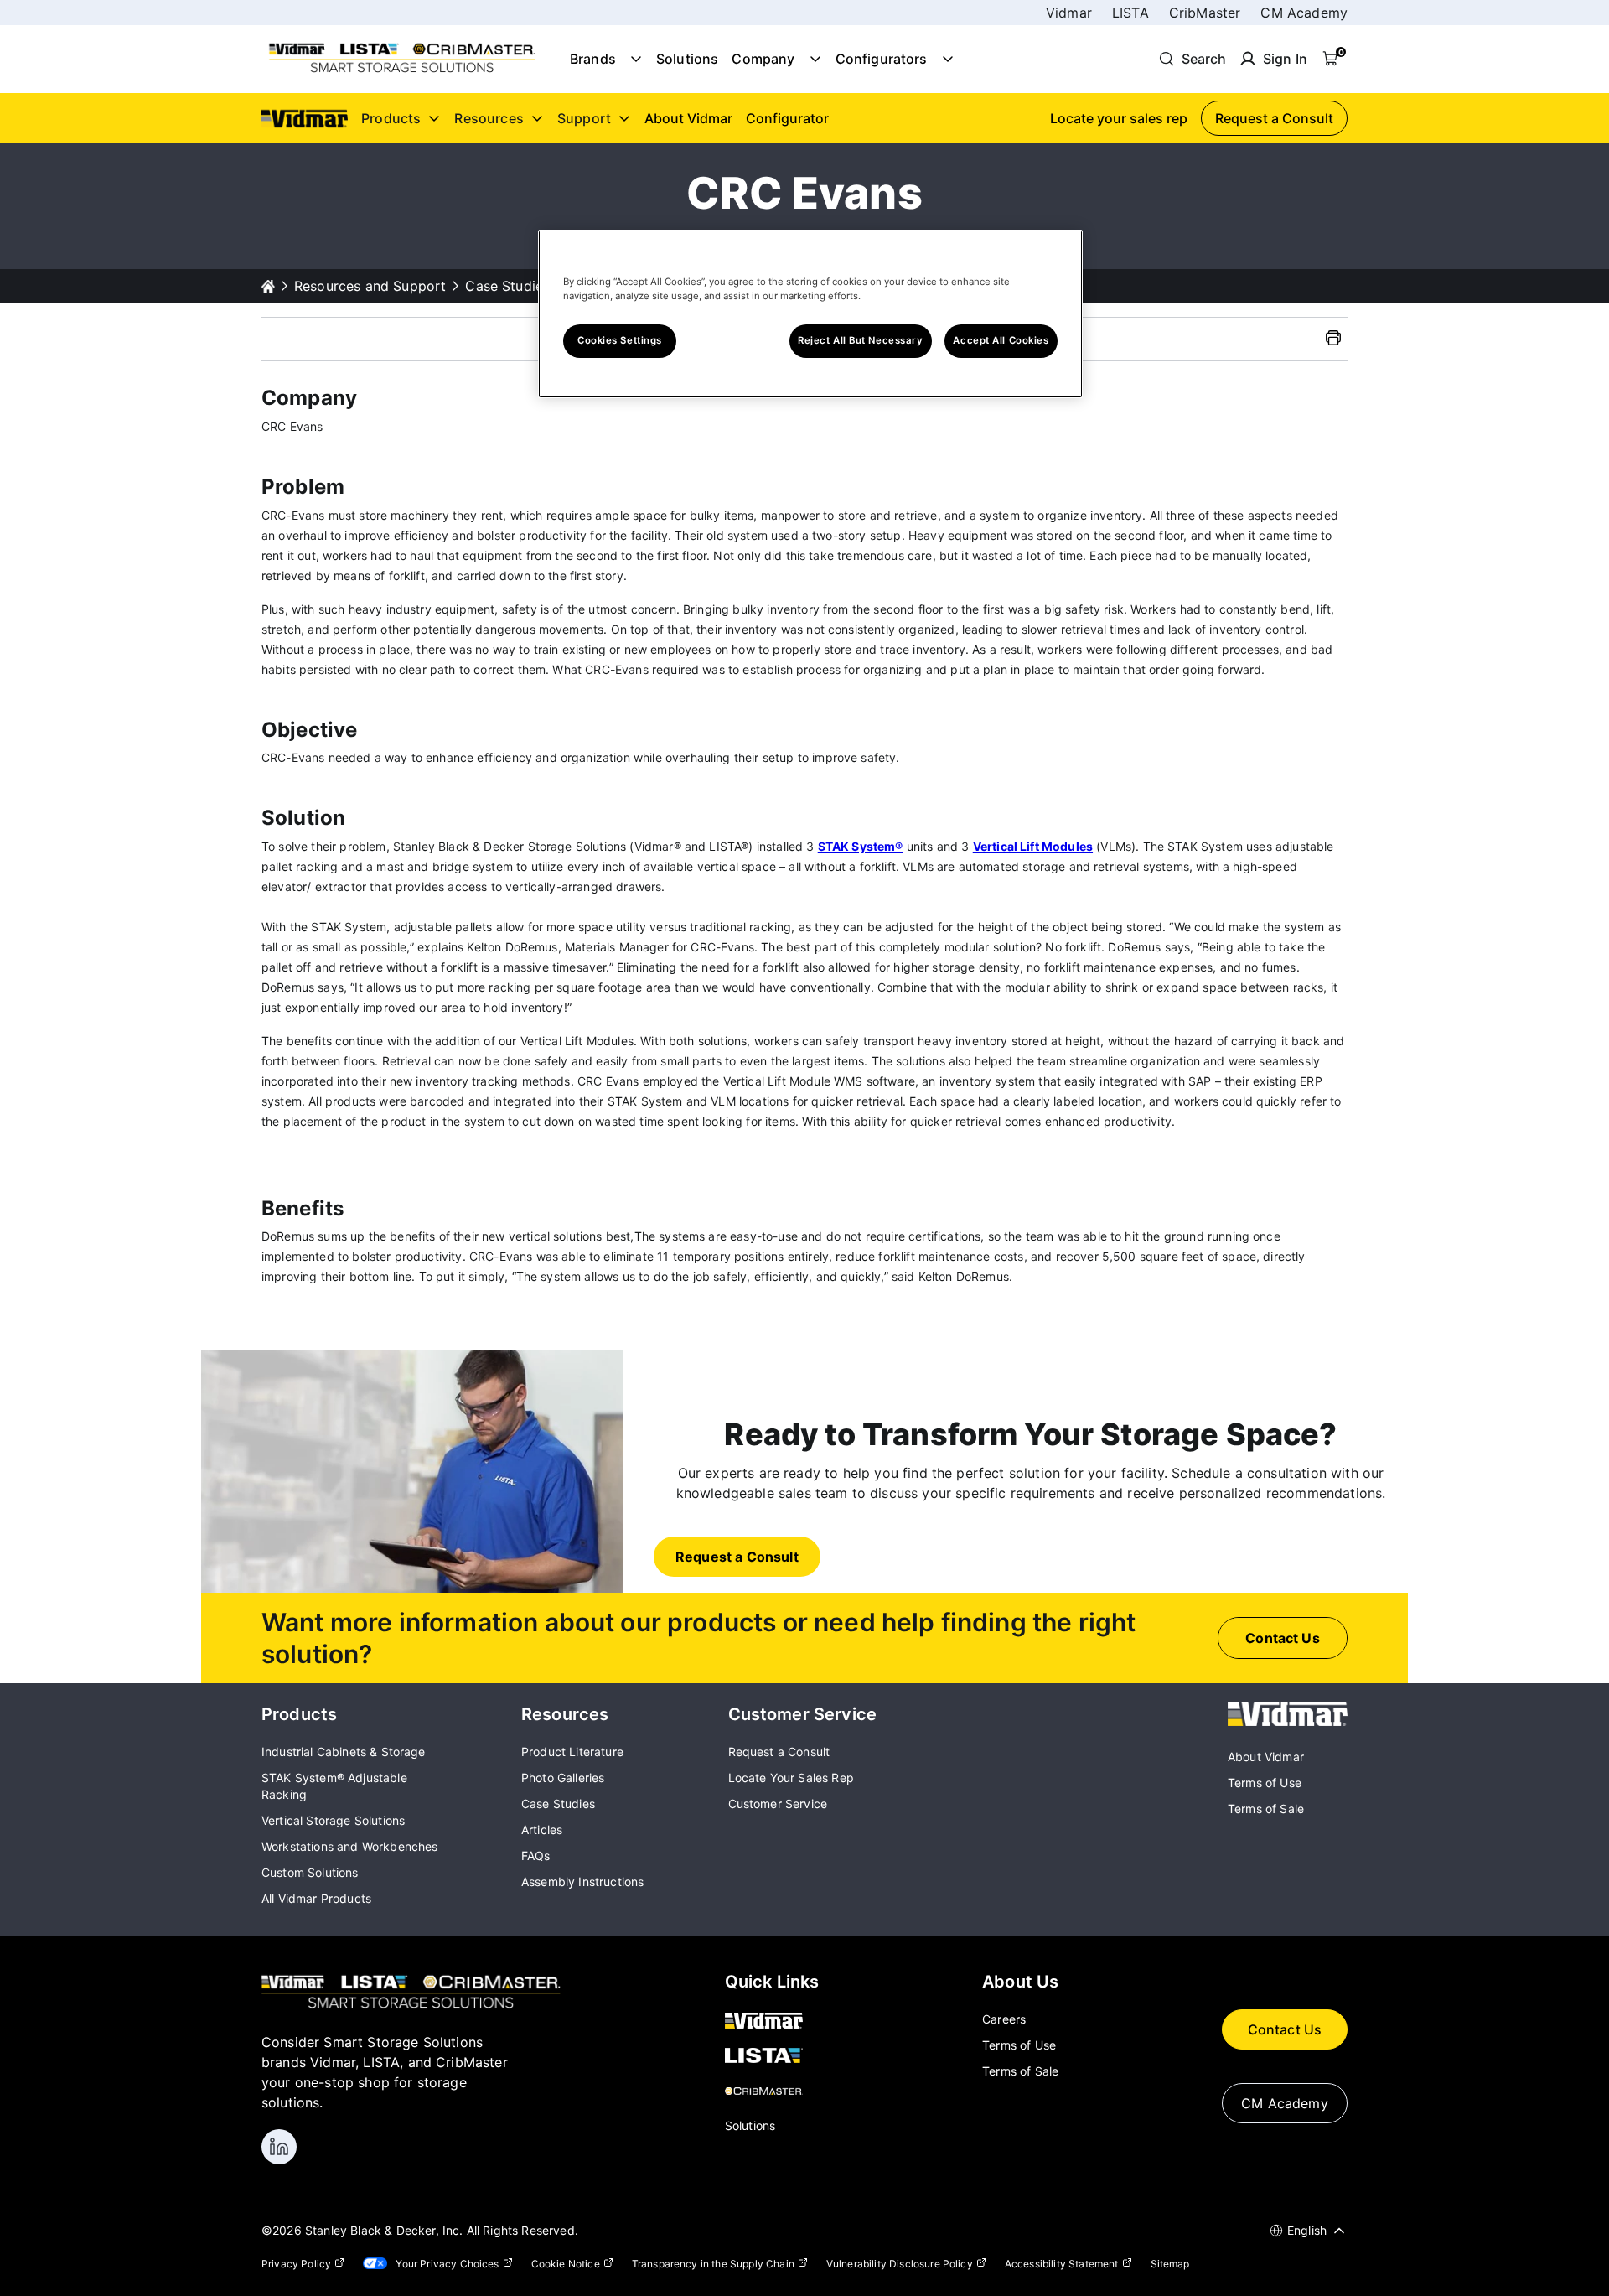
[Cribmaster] (772, 2092)
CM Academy (1304, 13)
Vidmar (1069, 13)
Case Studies (507, 286)
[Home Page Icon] (268, 286)
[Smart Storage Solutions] (402, 71)
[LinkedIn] (279, 2147)
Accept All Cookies (1001, 340)
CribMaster (1205, 13)
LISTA (1130, 13)
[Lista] (772, 2057)
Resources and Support (370, 286)
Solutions (687, 59)
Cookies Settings (620, 340)
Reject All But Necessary (861, 340)
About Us (1020, 1982)
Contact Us (1285, 2029)
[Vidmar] (1288, 1721)
